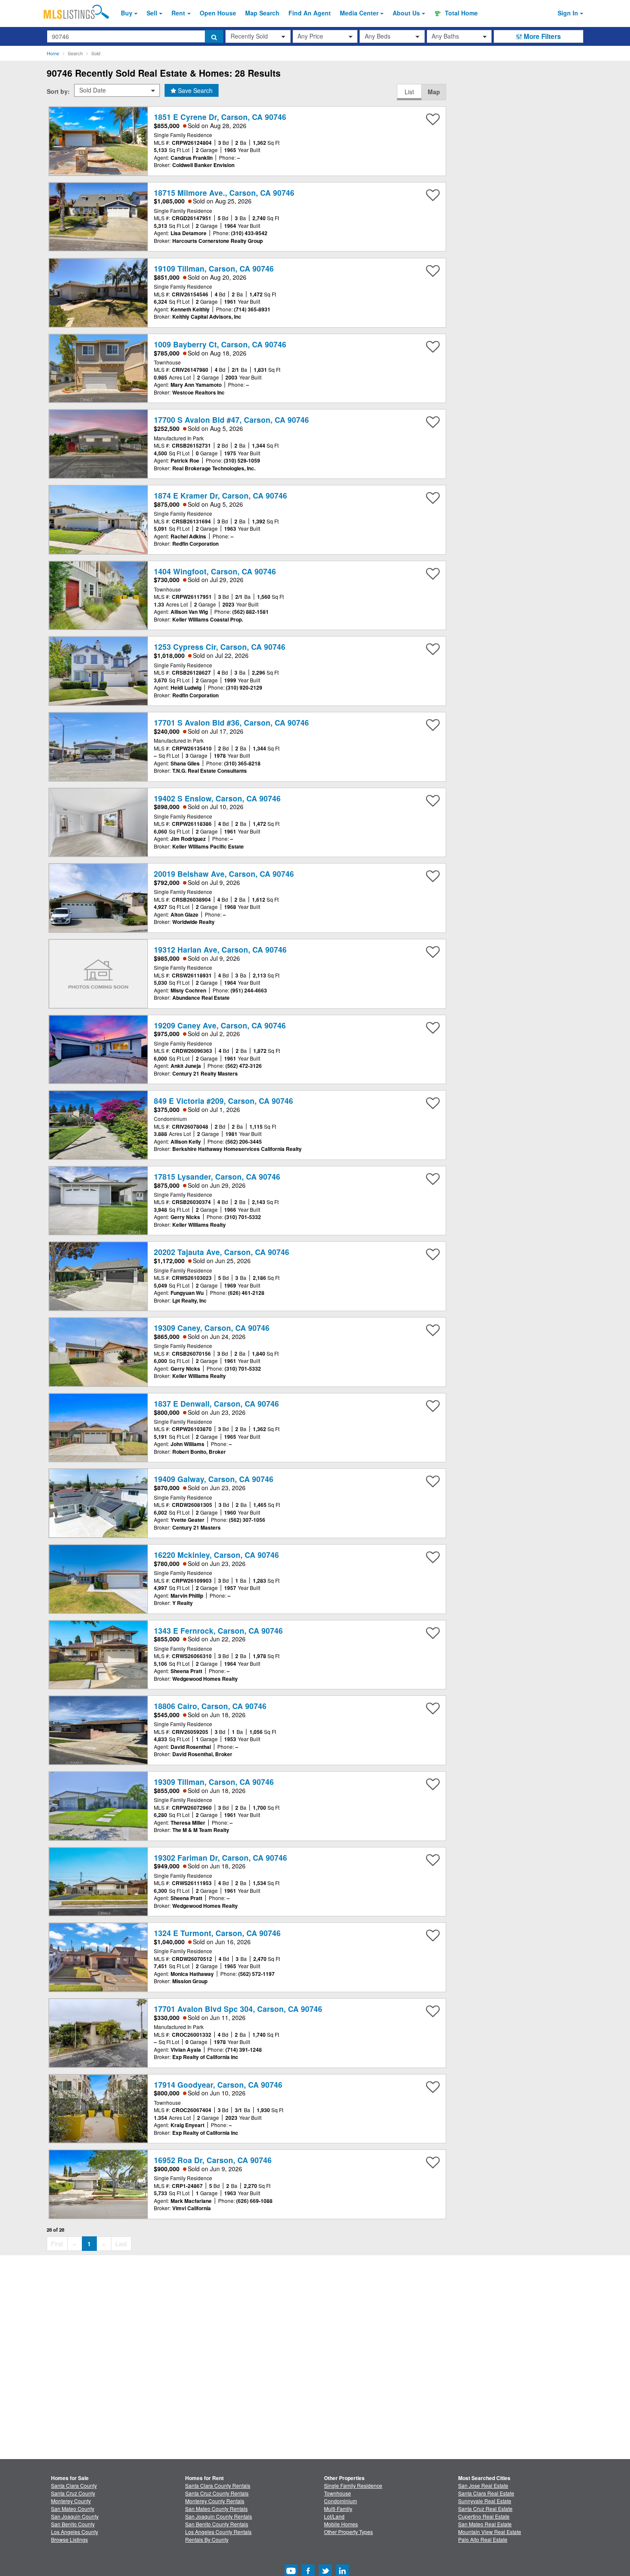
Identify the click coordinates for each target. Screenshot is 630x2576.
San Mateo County (73, 2509)
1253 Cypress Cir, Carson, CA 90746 (220, 647)
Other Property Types (348, 2532)
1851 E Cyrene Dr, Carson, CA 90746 (220, 117)
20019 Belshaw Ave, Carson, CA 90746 (224, 874)
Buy (127, 13)
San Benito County (73, 2524)
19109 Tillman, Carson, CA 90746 (214, 268)
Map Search (262, 13)
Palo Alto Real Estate (483, 2539)
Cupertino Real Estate (484, 2516)
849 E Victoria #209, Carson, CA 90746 (223, 1101)
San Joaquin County (75, 2516)
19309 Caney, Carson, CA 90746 (212, 1328)
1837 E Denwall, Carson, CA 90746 (216, 1403)
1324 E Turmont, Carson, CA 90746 (217, 1933)
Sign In (568, 13)
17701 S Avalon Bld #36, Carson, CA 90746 (231, 722)
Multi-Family (338, 2509)
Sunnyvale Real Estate (485, 2501)
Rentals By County (207, 2539)
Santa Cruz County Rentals (217, 2493)
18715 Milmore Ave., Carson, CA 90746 (224, 193)
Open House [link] (218, 13)
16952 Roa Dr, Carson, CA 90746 (213, 2160)
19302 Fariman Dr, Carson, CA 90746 (220, 1857)
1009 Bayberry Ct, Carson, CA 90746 (220, 344)
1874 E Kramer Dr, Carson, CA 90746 (220, 495)
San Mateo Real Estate (485, 2524)
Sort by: (58, 91)
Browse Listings (69, 2539)
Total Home (460, 13)
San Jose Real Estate (483, 2485)
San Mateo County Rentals (216, 2509)
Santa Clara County (74, 2485)
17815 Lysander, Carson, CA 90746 (217, 1176)
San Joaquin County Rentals (219, 2516)
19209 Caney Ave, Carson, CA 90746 (220, 1025)
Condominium (340, 2501)
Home (53, 53)
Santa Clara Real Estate (486, 2493)
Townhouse (337, 2493)
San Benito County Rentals (217, 2524)
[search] (214, 36)
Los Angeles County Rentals (218, 2532)
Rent (178, 13)
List (409, 92)
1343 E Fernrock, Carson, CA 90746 (218, 1630)
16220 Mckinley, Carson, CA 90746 (216, 1555)
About (406, 13)
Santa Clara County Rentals (218, 2485)
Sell (152, 13)
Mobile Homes (341, 2524)
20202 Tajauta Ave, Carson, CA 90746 (222, 1252)
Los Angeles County (75, 2532)
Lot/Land (334, 2516)
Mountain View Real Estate (490, 2532)
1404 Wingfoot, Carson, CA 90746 (215, 571)
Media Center (359, 13)
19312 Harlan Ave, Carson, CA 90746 (220, 949)
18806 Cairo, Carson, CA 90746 (210, 1706)
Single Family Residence (353, 2485)
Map (434, 92)
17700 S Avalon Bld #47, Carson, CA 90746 (231, 420)
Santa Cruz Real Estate (485, 2509)
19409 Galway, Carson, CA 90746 (214, 1479)
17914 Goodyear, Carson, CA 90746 (218, 2084)
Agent (310, 13)
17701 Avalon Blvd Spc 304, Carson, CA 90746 (238, 2009)
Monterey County (71, 2501)
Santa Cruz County (73, 2493)
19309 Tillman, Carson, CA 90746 (214, 1782)
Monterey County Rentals (215, 2501)
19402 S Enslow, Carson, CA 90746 (217, 798)
